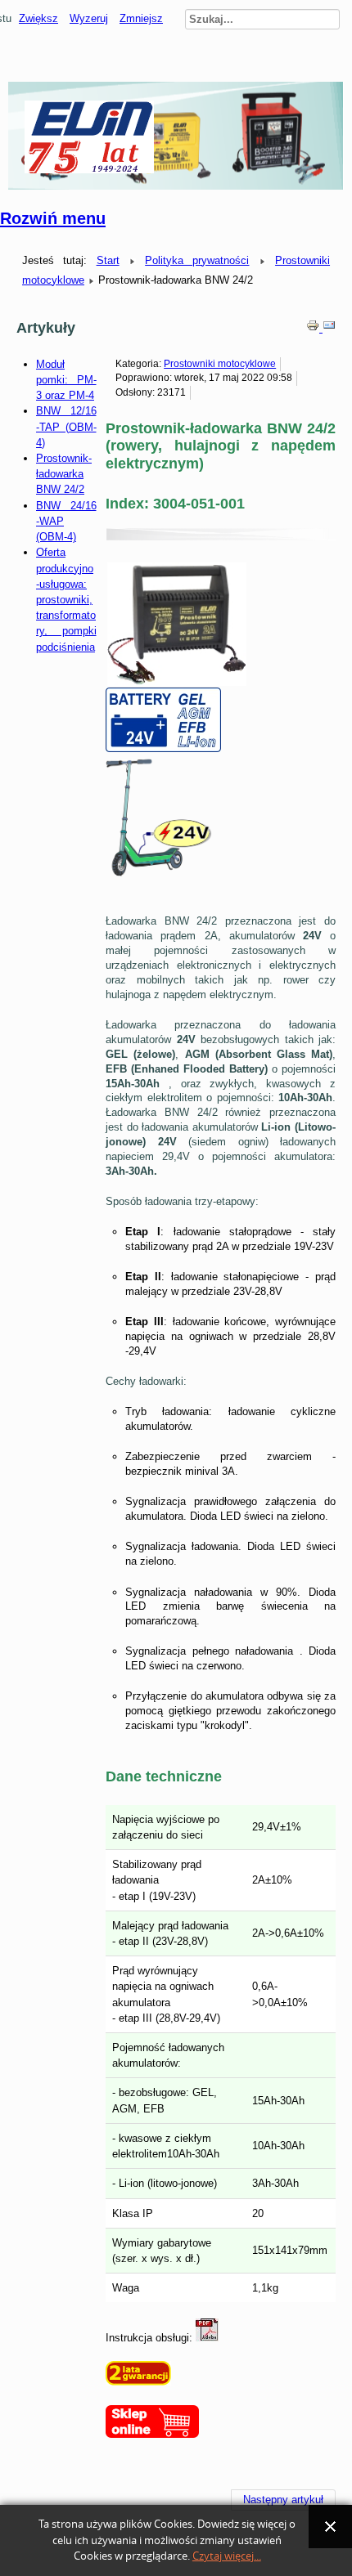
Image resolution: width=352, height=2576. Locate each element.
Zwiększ (38, 18)
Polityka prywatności (197, 260)
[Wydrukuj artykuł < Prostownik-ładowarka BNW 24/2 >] (314, 328)
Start (108, 260)
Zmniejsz (141, 18)
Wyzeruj (89, 18)
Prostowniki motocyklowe (220, 364)
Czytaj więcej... (227, 2556)
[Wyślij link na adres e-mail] (329, 328)
